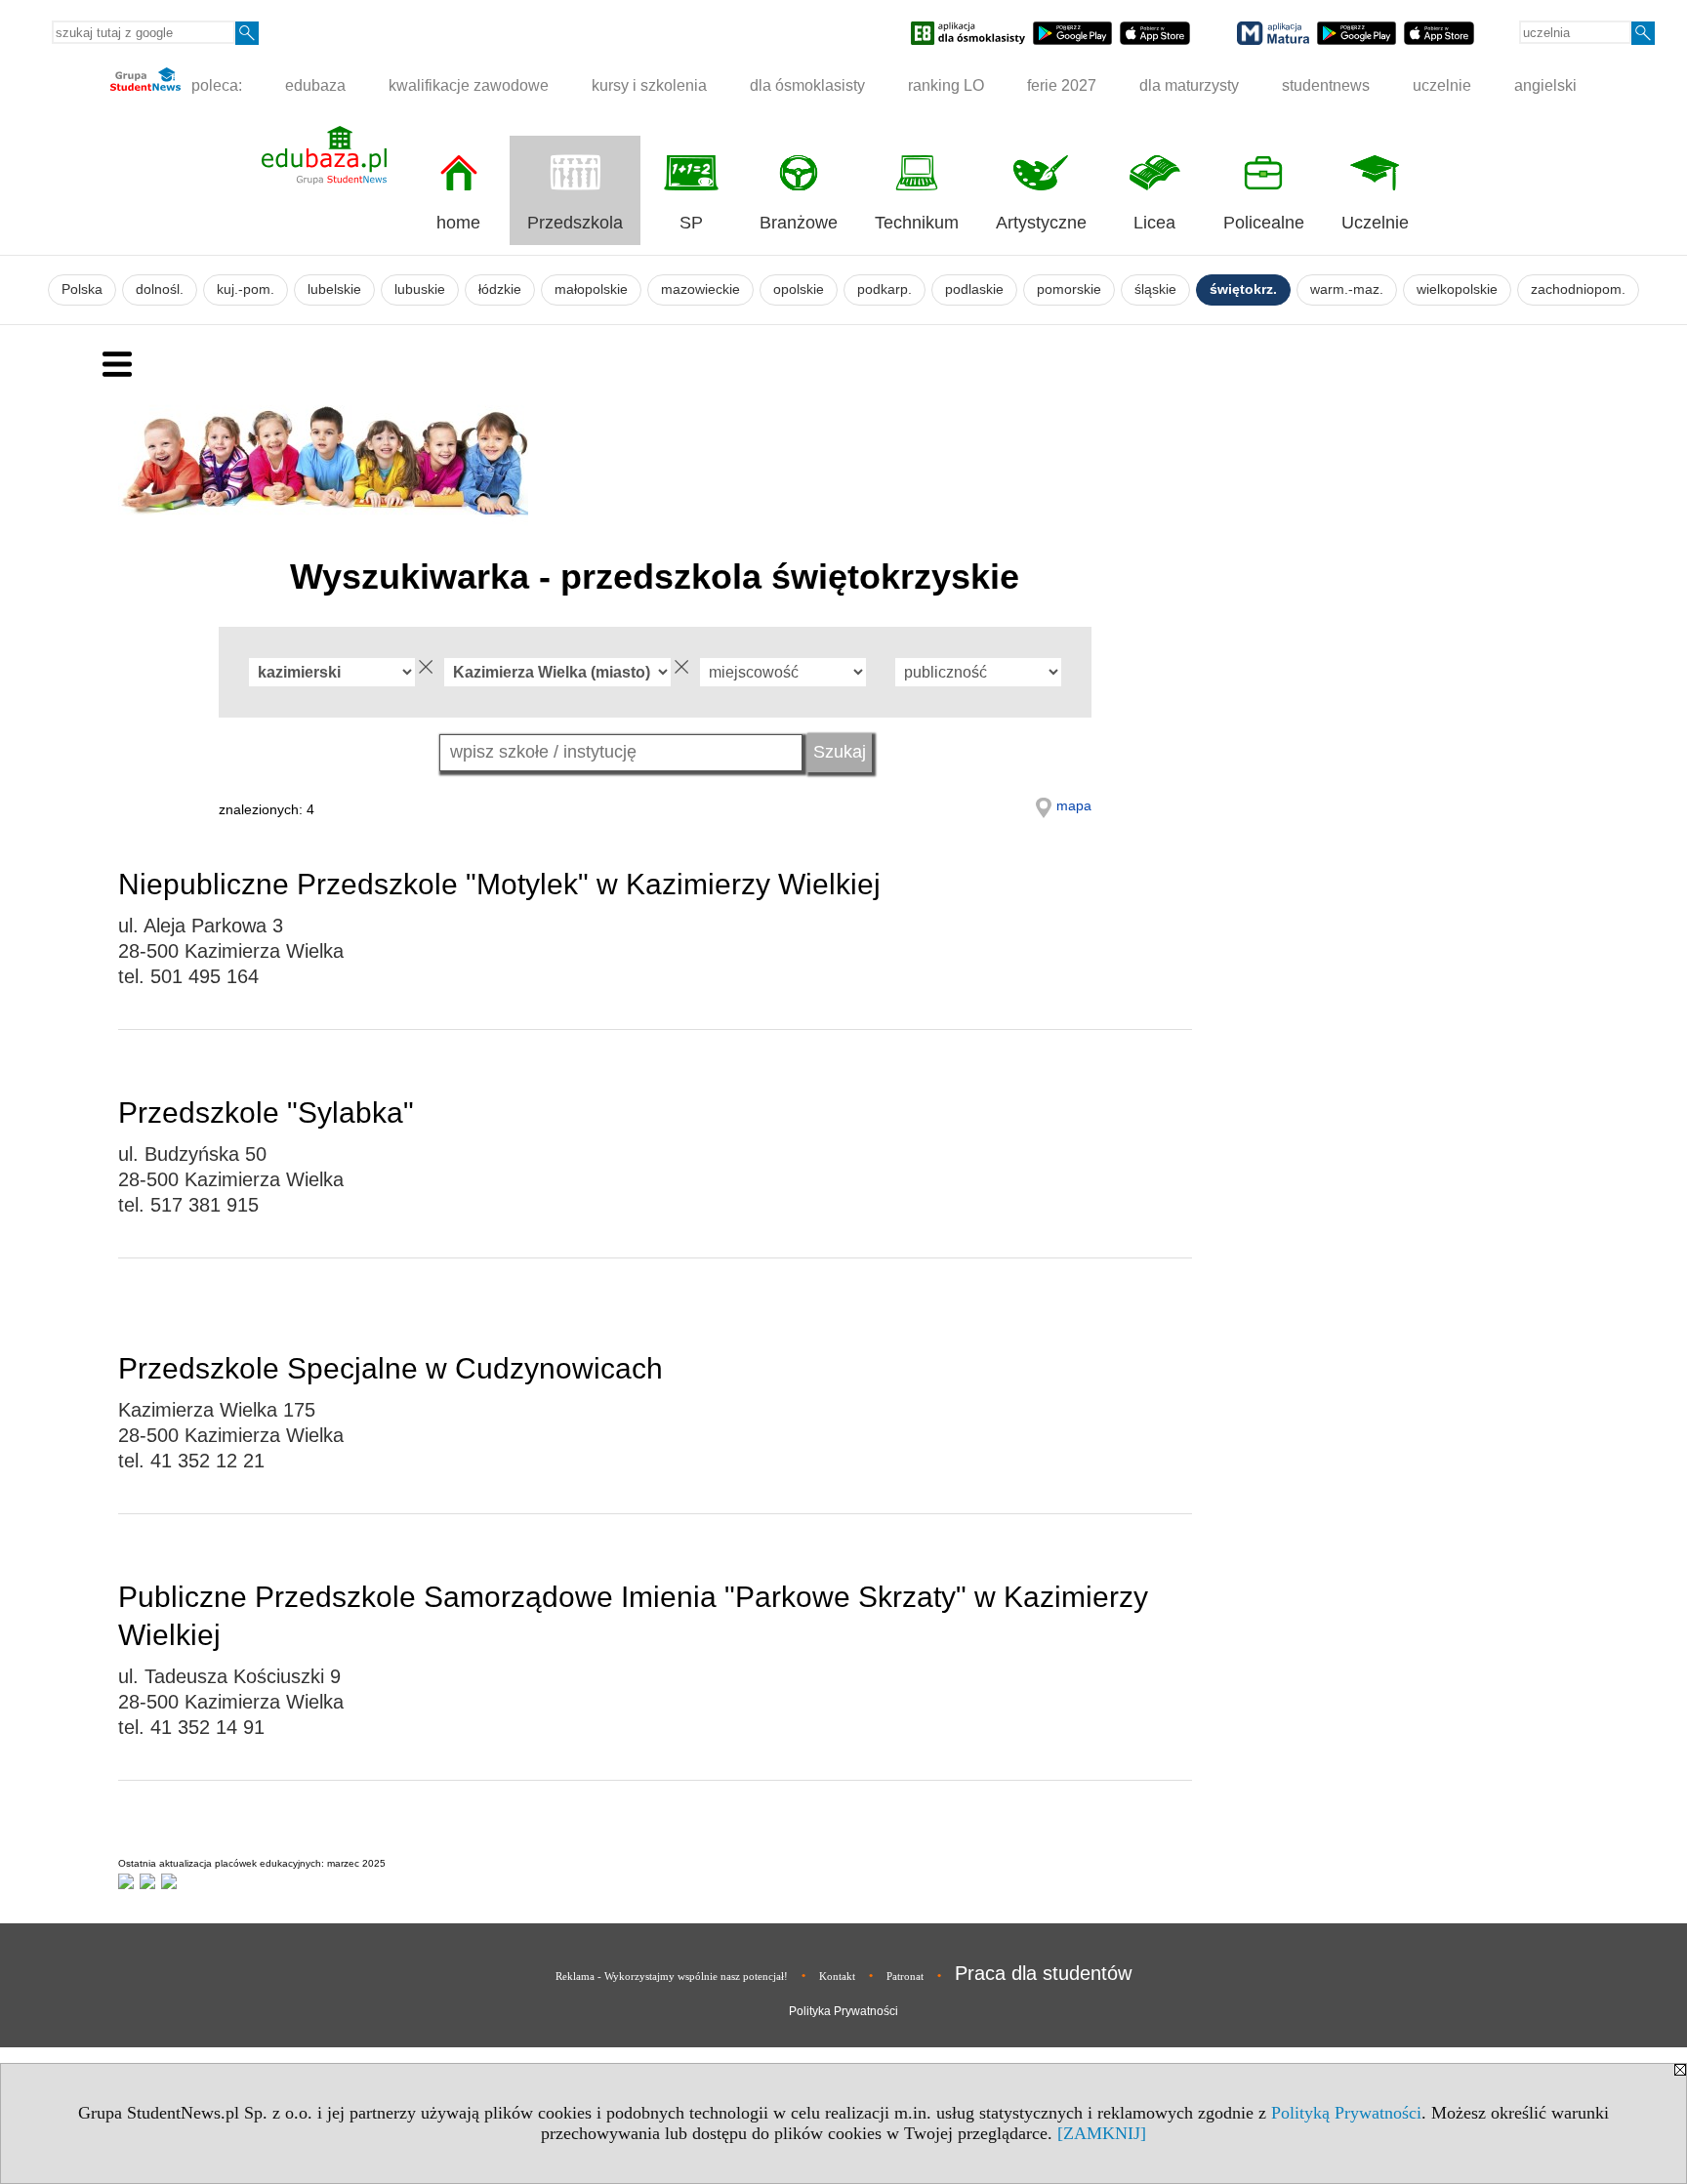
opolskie (799, 289)
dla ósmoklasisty (807, 85)
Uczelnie (1375, 223)
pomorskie (1069, 289)
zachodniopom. (1578, 289)
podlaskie (974, 289)
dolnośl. (160, 289)
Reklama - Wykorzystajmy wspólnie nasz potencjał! (672, 1976)
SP (691, 223)
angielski (1545, 85)
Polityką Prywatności (1346, 2113)
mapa (1074, 805)
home (458, 223)
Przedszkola (575, 223)
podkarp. (885, 289)
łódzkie (500, 289)
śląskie (1155, 289)
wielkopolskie (1457, 289)
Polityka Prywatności (843, 2011)
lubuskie (420, 289)
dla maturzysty (1189, 85)
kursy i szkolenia (649, 85)
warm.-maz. (1347, 289)
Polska (82, 289)
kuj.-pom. (246, 289)
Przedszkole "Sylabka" (266, 1113)
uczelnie (1442, 85)
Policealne (1264, 223)
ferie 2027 (1062, 85)
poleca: (215, 85)
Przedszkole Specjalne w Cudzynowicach (391, 1368)
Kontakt (837, 1976)
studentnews (1326, 85)
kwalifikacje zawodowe (469, 85)
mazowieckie (700, 289)
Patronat (905, 1976)
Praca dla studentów (1043, 1973)
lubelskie (334, 289)
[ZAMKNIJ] (1102, 2133)
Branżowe (799, 223)
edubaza (315, 85)
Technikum (917, 223)
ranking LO (946, 85)
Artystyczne (1041, 223)
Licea (1154, 223)
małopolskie (591, 289)
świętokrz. (1243, 289)
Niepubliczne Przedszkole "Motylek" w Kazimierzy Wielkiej (499, 884)
